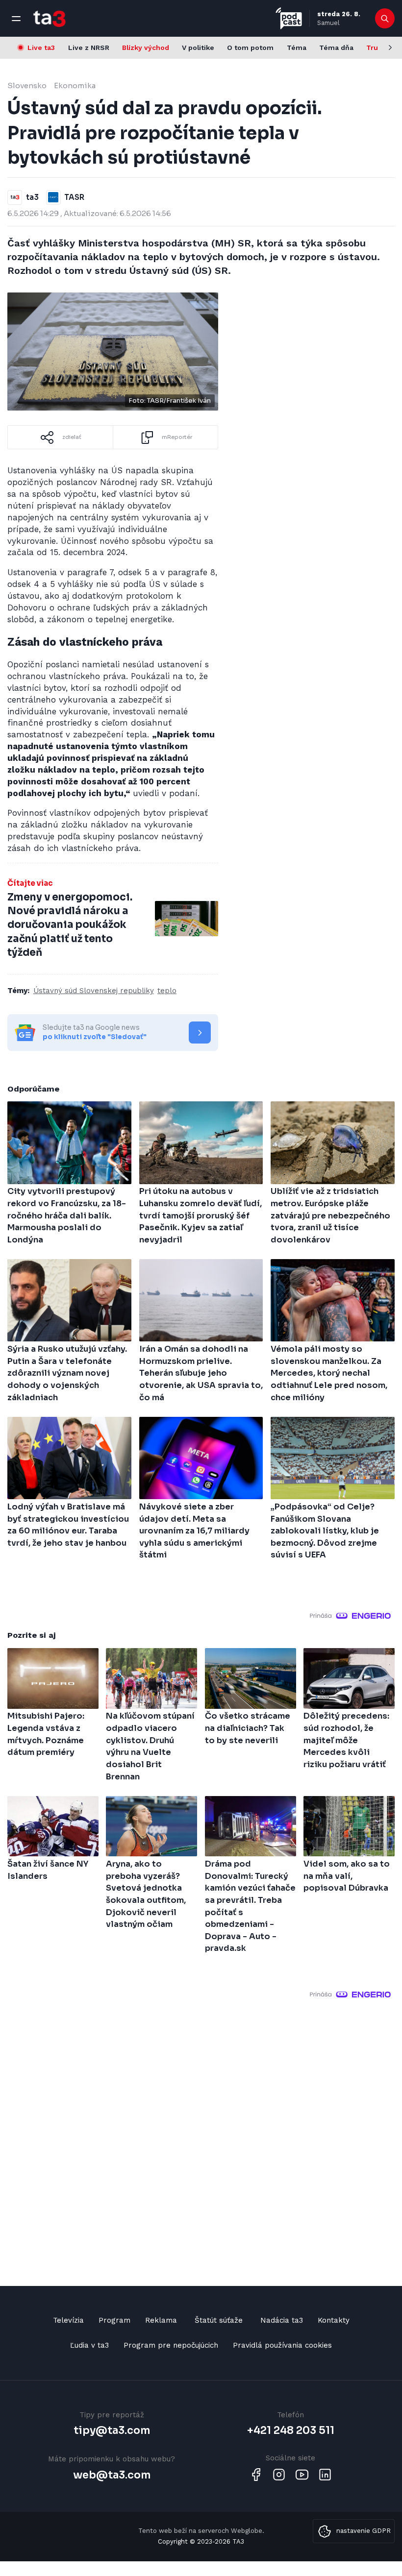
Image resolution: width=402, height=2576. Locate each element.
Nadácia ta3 (282, 2320)
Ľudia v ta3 (89, 2345)
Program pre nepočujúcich (171, 2345)
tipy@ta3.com (112, 2430)
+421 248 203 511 (291, 2430)
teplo (167, 991)
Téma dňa (336, 48)
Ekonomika (75, 85)
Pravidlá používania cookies (282, 2345)
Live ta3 (41, 48)
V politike (198, 48)
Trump (378, 48)
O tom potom (250, 48)
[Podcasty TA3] (289, 18)
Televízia (68, 2320)
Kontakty (334, 2320)
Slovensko (27, 85)
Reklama (161, 2320)
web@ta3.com (112, 2475)
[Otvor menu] (16, 19)
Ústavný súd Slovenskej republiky (94, 991)
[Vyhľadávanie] (385, 19)
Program (114, 2320)
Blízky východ (146, 48)
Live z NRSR (89, 48)
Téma (297, 48)
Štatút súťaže (219, 2320)
